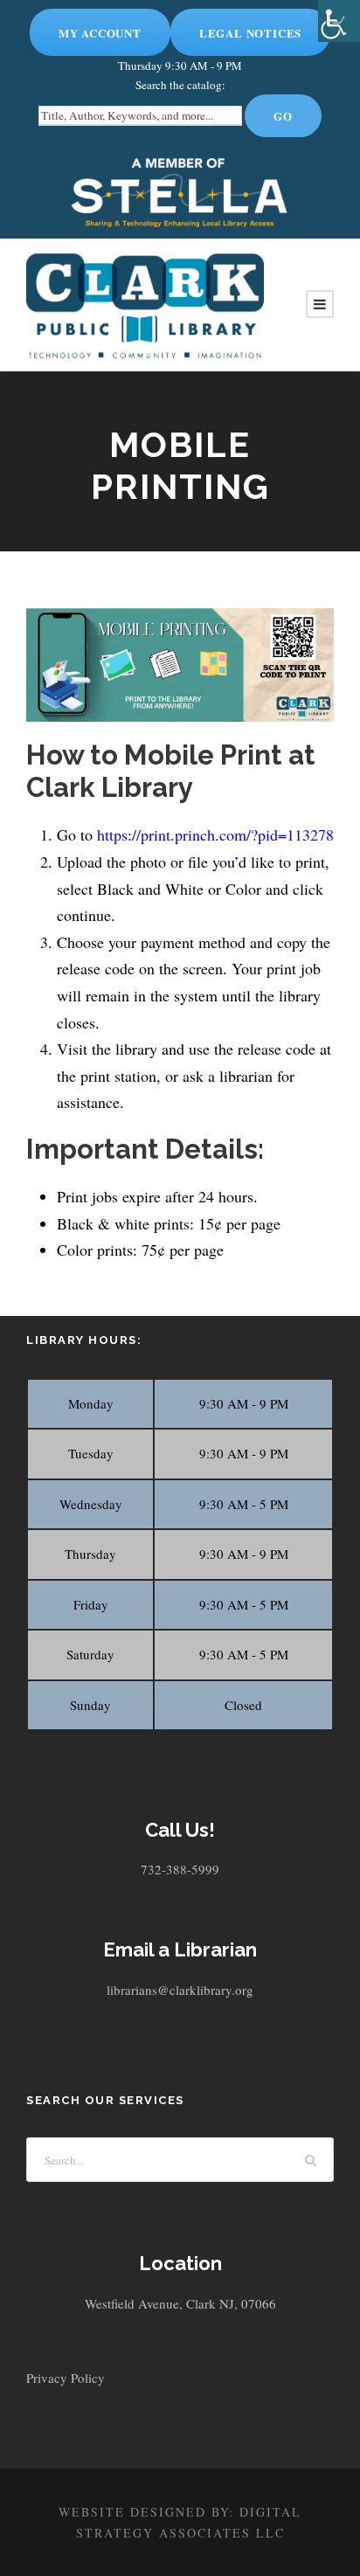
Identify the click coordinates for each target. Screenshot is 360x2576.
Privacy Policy (66, 2378)
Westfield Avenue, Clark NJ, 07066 (180, 2303)
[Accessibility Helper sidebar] (339, 21)
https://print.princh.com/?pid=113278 (215, 834)
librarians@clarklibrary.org (180, 1990)
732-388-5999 (180, 1869)
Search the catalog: (180, 85)
